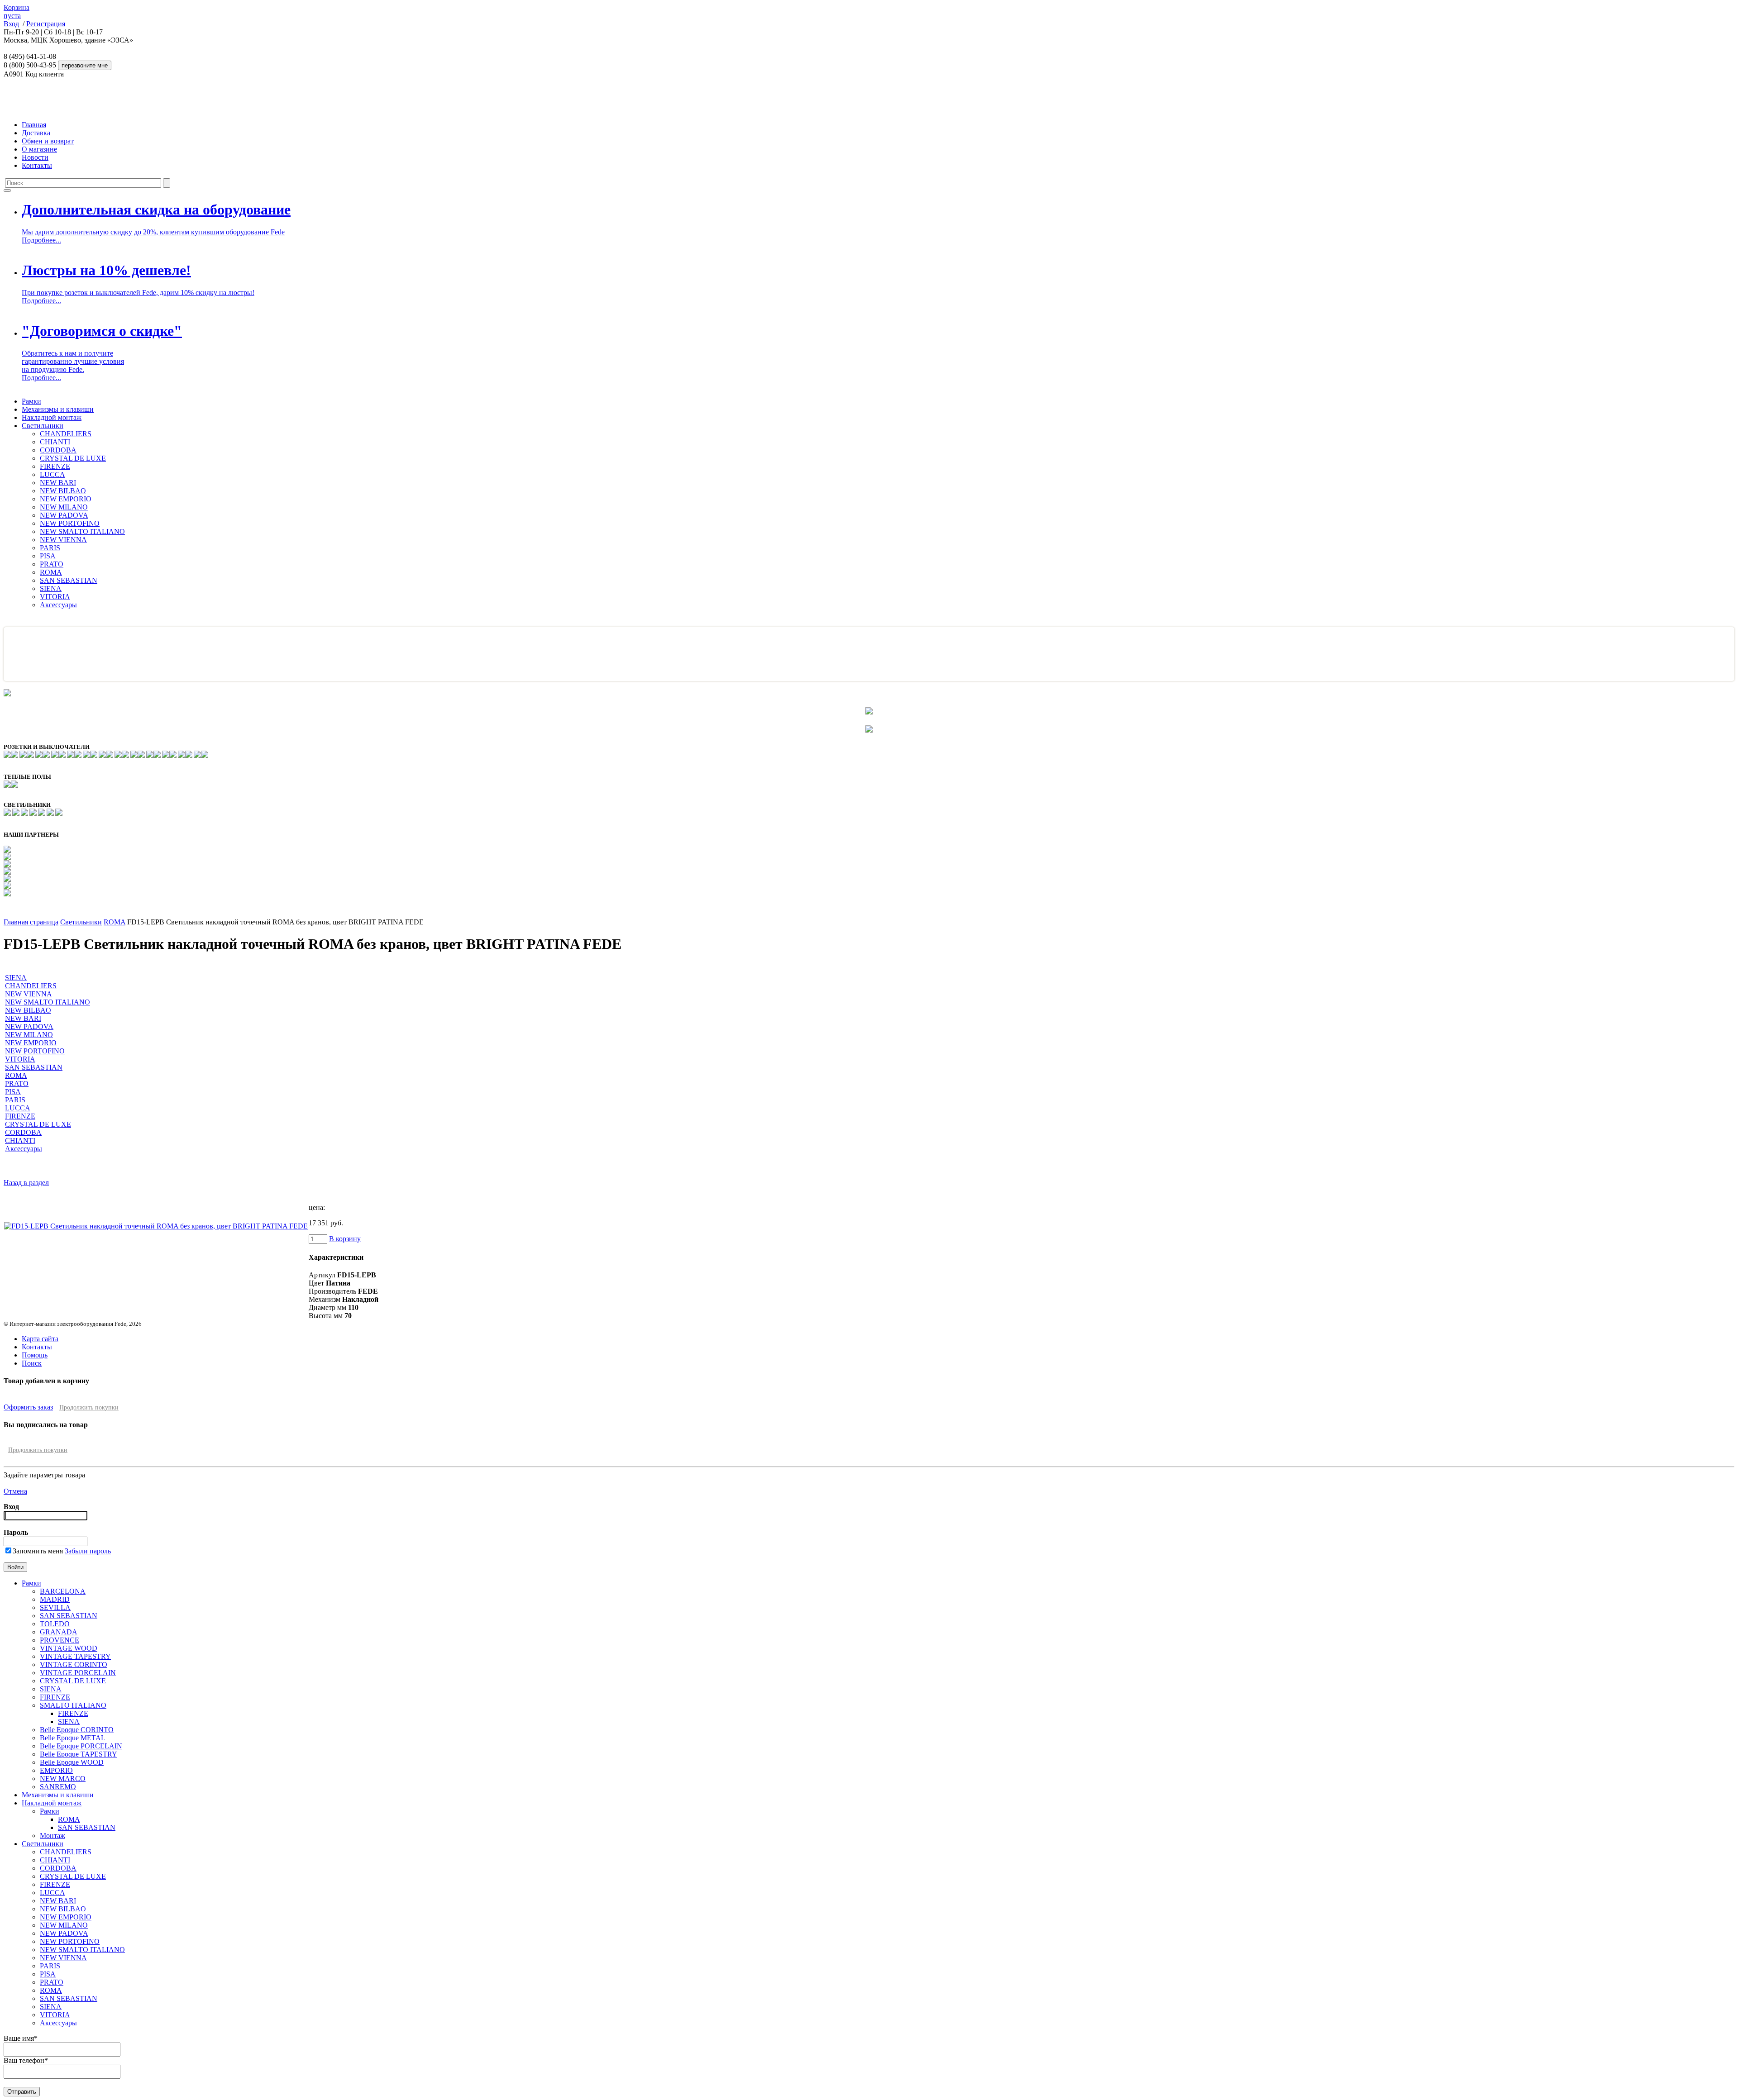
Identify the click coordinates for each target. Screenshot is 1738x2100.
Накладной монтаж (52, 417)
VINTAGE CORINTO (74, 1664)
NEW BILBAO (63, 491)
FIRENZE (55, 466)
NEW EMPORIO (66, 499)
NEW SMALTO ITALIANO (82, 531)
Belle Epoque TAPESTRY (79, 1754)
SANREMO (58, 1787)
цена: (317, 1207)
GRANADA (59, 1632)
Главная (34, 125)
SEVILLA (55, 1607)
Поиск (32, 1363)
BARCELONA (63, 1591)
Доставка (36, 133)
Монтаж (53, 1836)
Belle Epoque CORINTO (77, 1730)
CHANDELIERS (66, 434)
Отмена (15, 1491)
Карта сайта (40, 1339)
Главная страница (31, 922)
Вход (11, 24)
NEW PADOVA (64, 515)
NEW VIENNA (63, 540)
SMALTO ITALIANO (73, 1705)
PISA (48, 556)
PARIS (50, 548)
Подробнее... (41, 240)
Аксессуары (58, 605)
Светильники (43, 426)
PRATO (52, 564)
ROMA (51, 572)
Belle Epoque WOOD (72, 1762)
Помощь (35, 1355)
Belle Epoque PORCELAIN (81, 1746)
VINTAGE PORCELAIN (78, 1673)
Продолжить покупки (89, 1407)
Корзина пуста (17, 12)
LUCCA (53, 474)
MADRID (55, 1599)
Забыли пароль (88, 1551)
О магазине (39, 149)
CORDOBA (58, 450)
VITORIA (55, 597)
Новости (35, 157)
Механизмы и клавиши (58, 409)
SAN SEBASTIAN (69, 580)
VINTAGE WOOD (69, 1648)
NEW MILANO (64, 507)
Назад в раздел (26, 1183)
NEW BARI (58, 483)
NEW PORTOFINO (70, 523)
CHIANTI (55, 442)
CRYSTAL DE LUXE (73, 458)
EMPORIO (56, 1770)
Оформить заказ (28, 1407)
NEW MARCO (63, 1779)
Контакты (37, 165)
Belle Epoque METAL (73, 1738)
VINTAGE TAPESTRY (75, 1656)
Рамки (31, 401)
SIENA (51, 588)
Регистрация (46, 24)
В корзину (345, 1239)
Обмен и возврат (48, 141)
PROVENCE (60, 1640)
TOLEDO (55, 1624)
